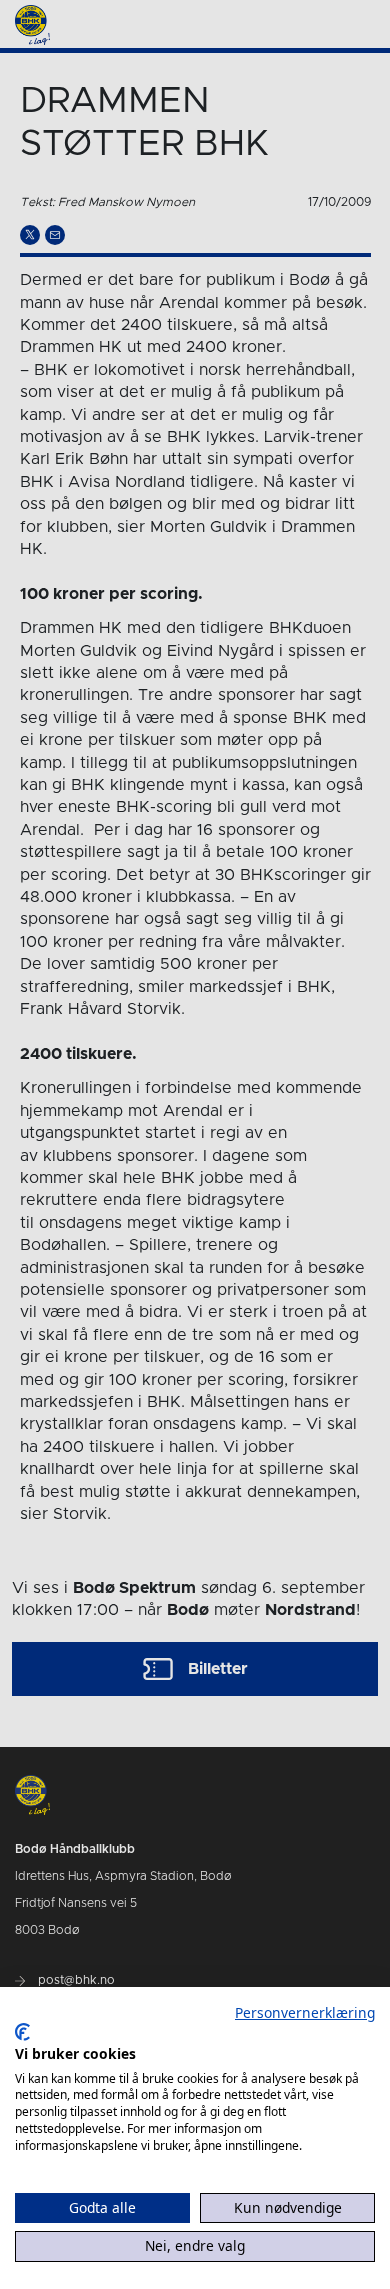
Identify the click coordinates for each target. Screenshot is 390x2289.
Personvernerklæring (305, 2012)
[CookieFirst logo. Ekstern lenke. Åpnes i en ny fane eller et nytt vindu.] (22, 2032)
